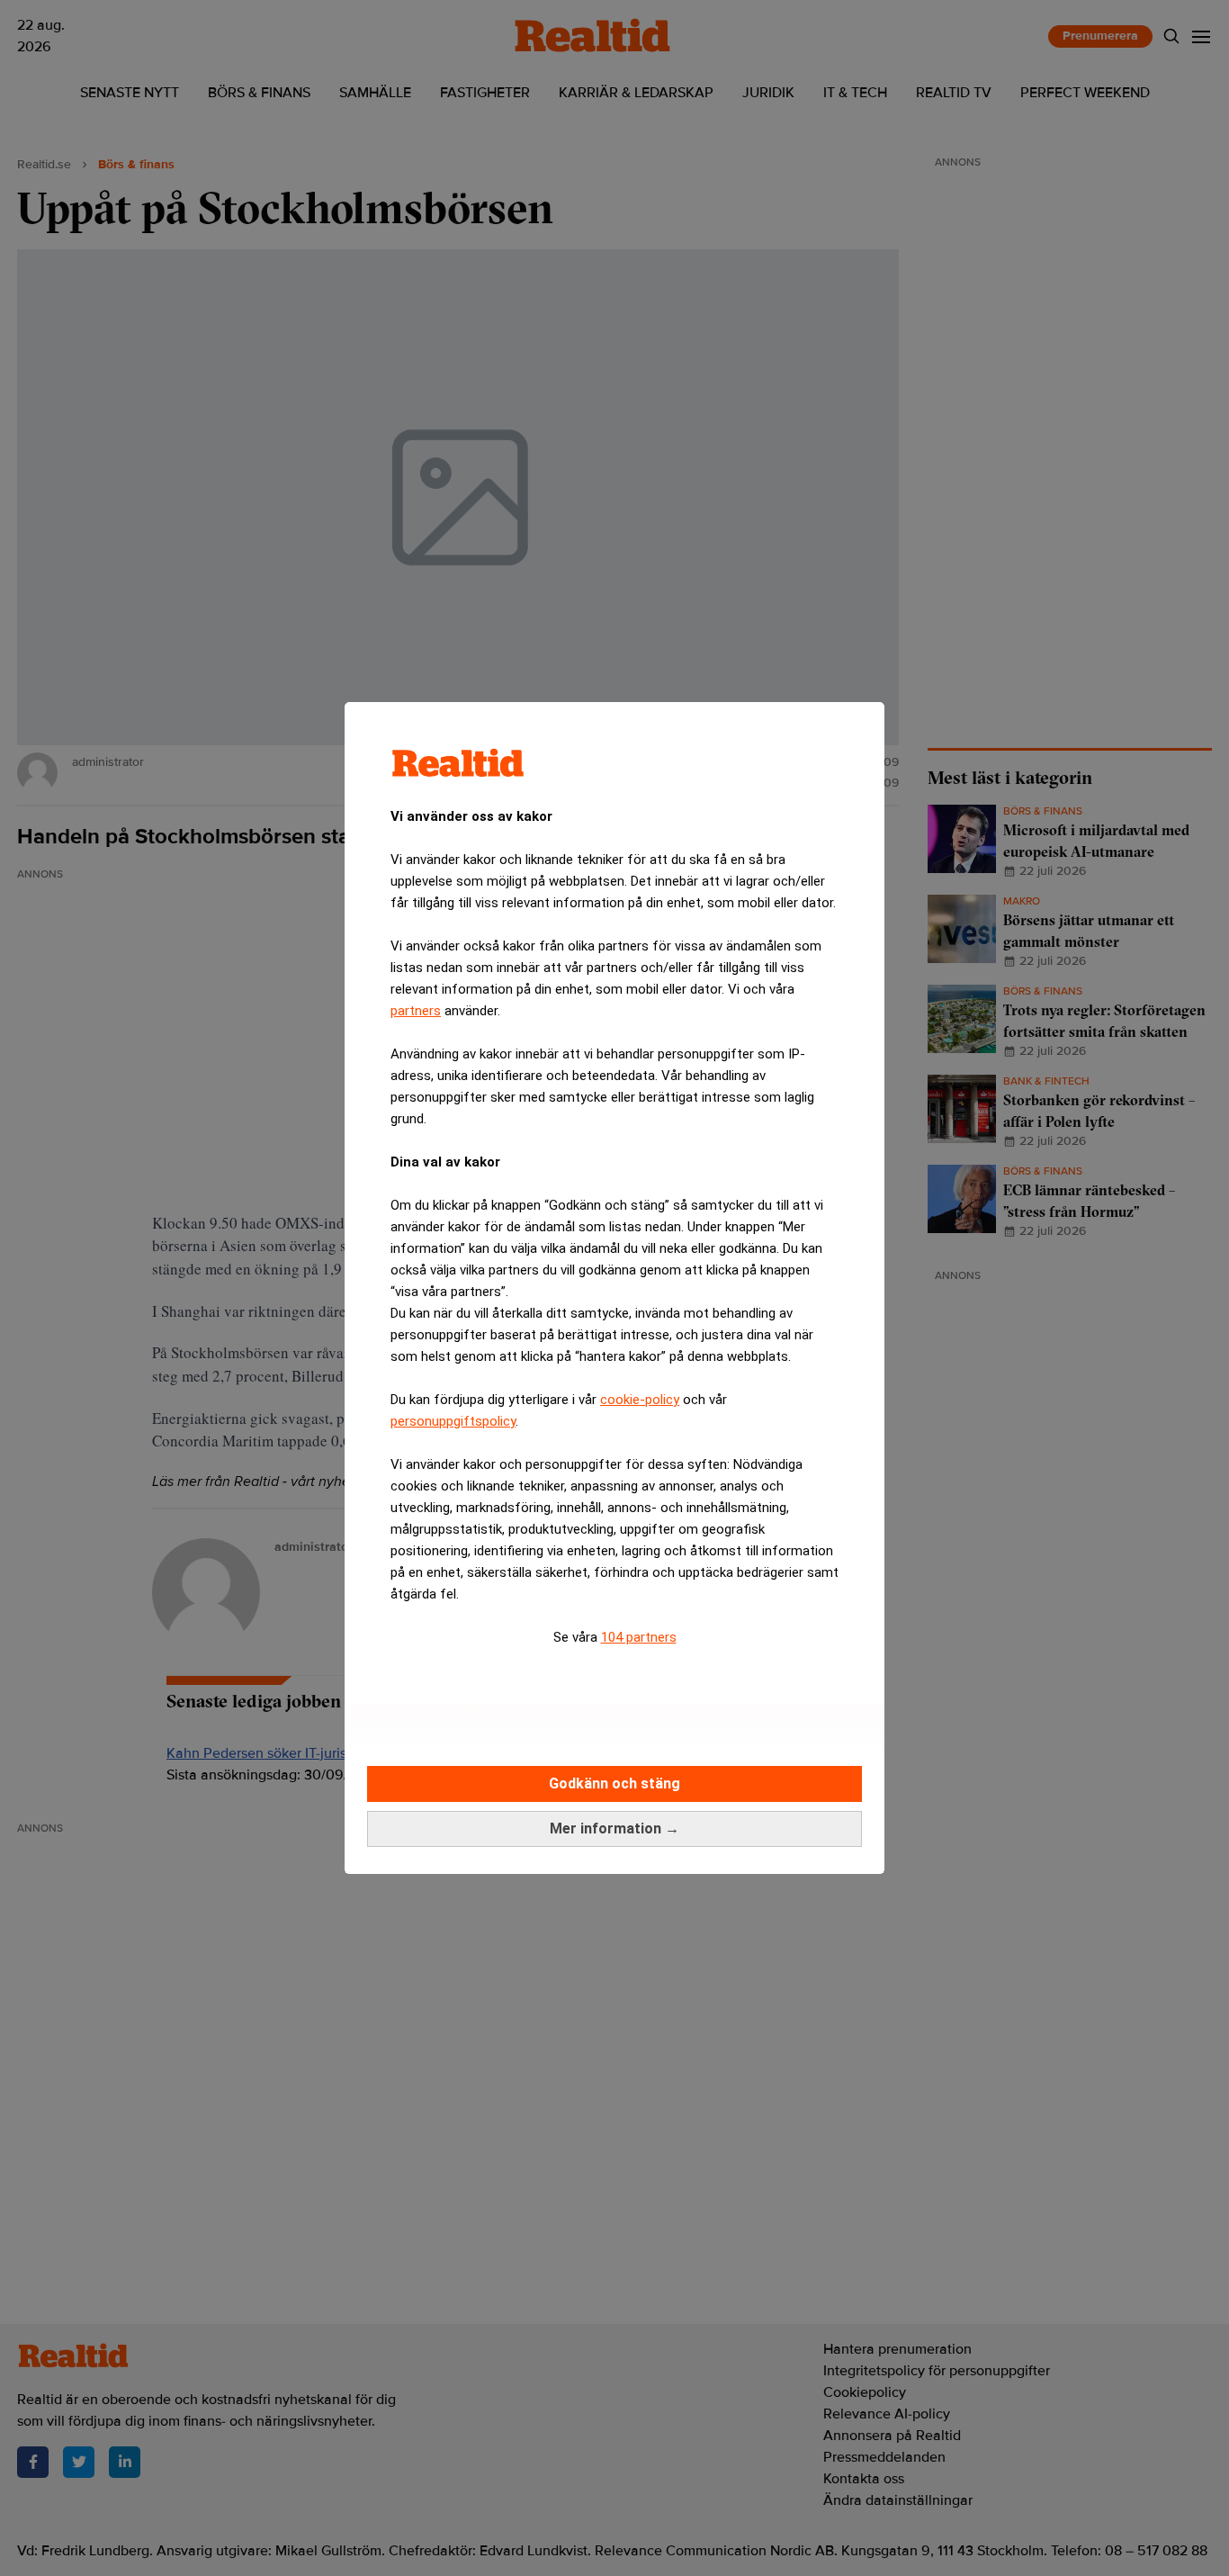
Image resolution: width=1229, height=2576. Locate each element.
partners (416, 1011)
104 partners (639, 1637)
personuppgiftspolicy (453, 1421)
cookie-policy (640, 1400)
